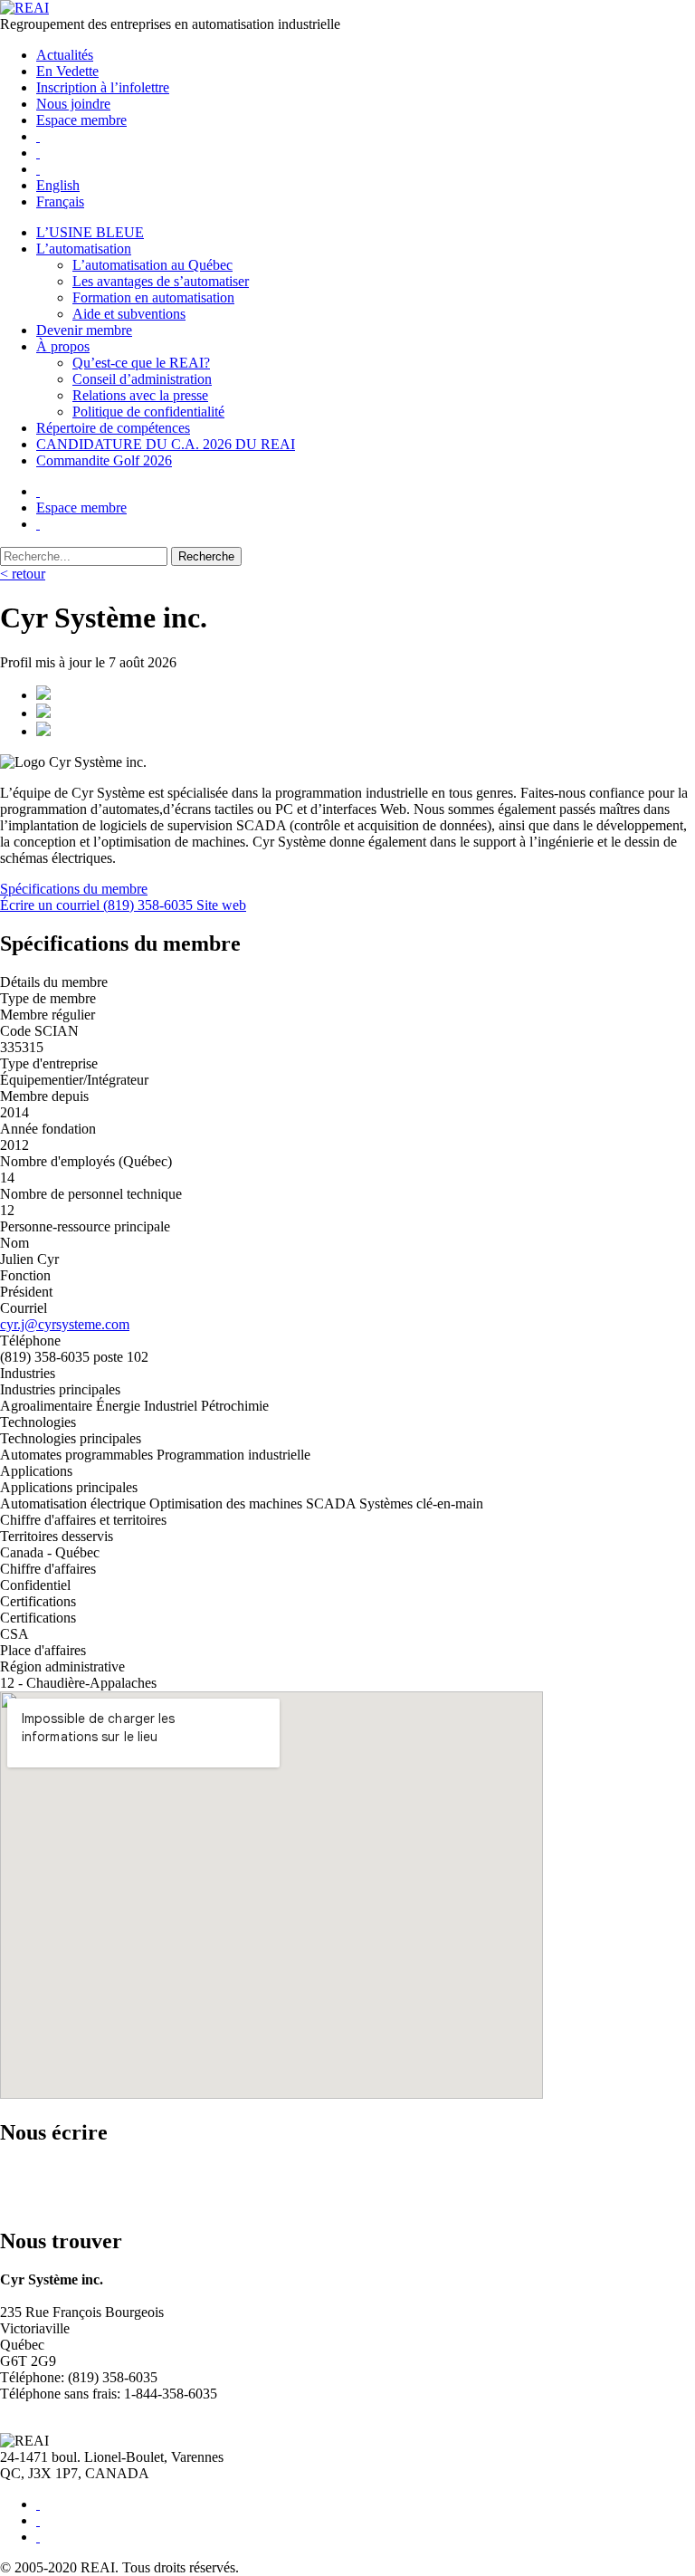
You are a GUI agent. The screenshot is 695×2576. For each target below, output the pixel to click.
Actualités (65, 55)
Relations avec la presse (140, 395)
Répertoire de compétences (113, 428)
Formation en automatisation (153, 297)
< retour (23, 574)
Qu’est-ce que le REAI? (141, 363)
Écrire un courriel (52, 905)
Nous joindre (73, 104)
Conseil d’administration (142, 379)
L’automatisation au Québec (152, 265)
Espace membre (81, 120)
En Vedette (67, 71)
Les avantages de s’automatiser (161, 281)
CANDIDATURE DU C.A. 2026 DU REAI (166, 444)
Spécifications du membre (74, 889)
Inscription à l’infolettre (103, 87)
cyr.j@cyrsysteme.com (65, 1324)
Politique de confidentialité (148, 412)
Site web (221, 905)
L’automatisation (84, 249)
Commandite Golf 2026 (104, 460)
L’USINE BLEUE (90, 232)
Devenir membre (84, 330)
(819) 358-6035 (150, 905)
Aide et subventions (129, 314)
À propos (63, 346)
